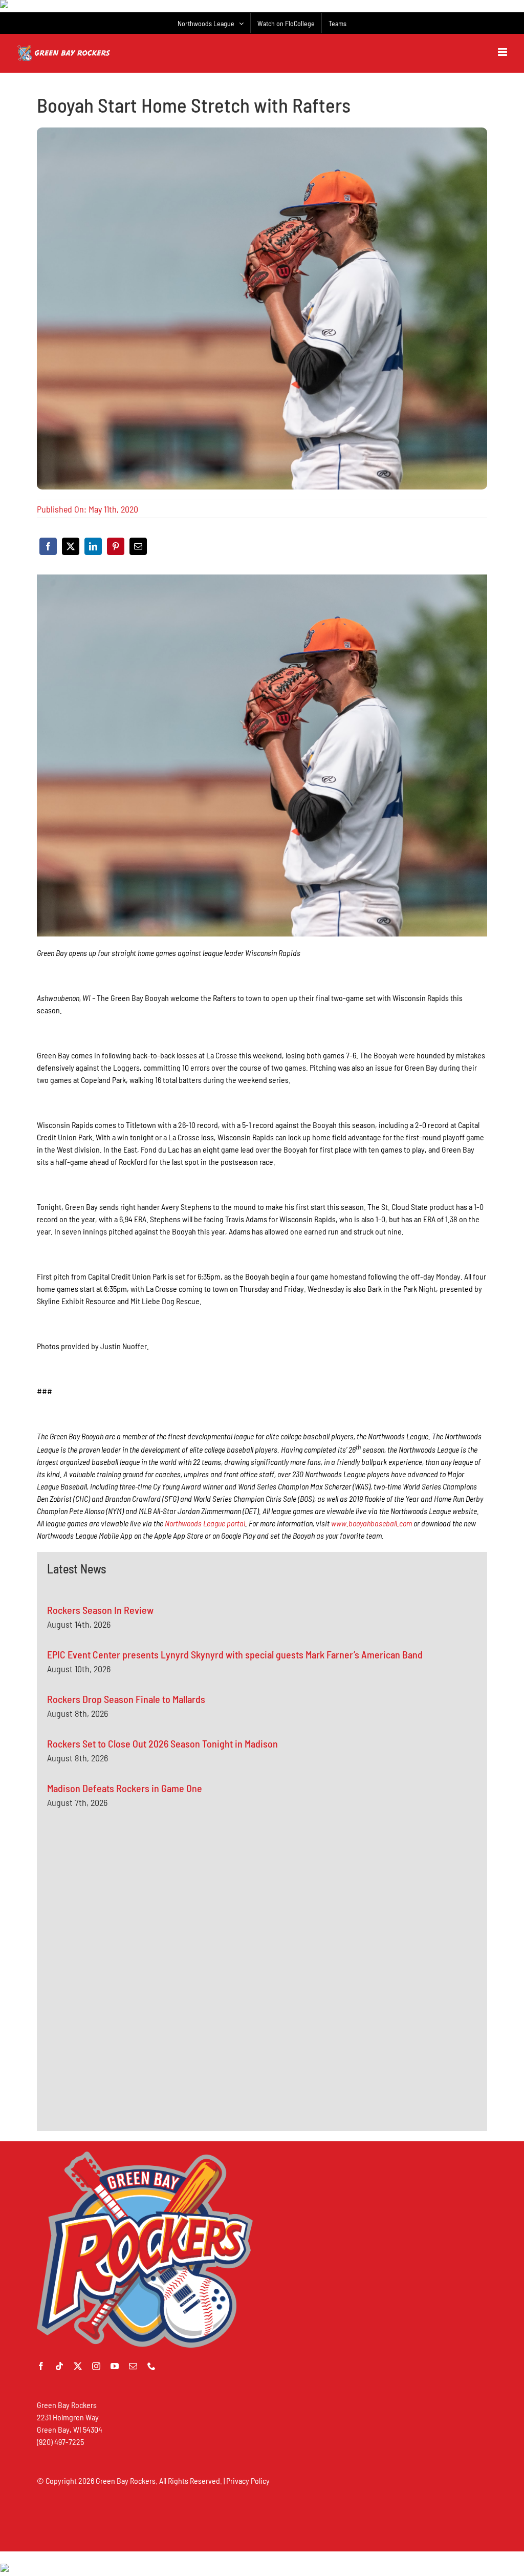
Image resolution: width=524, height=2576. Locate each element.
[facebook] (41, 2366)
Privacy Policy (248, 2481)
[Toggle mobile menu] (503, 52)
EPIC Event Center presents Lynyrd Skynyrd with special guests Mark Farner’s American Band (235, 1654)
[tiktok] (59, 2366)
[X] (71, 546)
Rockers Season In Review (100, 1610)
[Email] (138, 546)
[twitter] (78, 2366)
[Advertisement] (124, 1919)
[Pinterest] (116, 546)
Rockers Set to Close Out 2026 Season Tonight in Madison (162, 1743)
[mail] (133, 2366)
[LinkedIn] (93, 546)
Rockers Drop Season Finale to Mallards (126, 1699)
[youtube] (115, 2366)
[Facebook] (48, 546)
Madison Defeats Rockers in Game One (125, 1788)
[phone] (151, 2366)
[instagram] (96, 2366)
